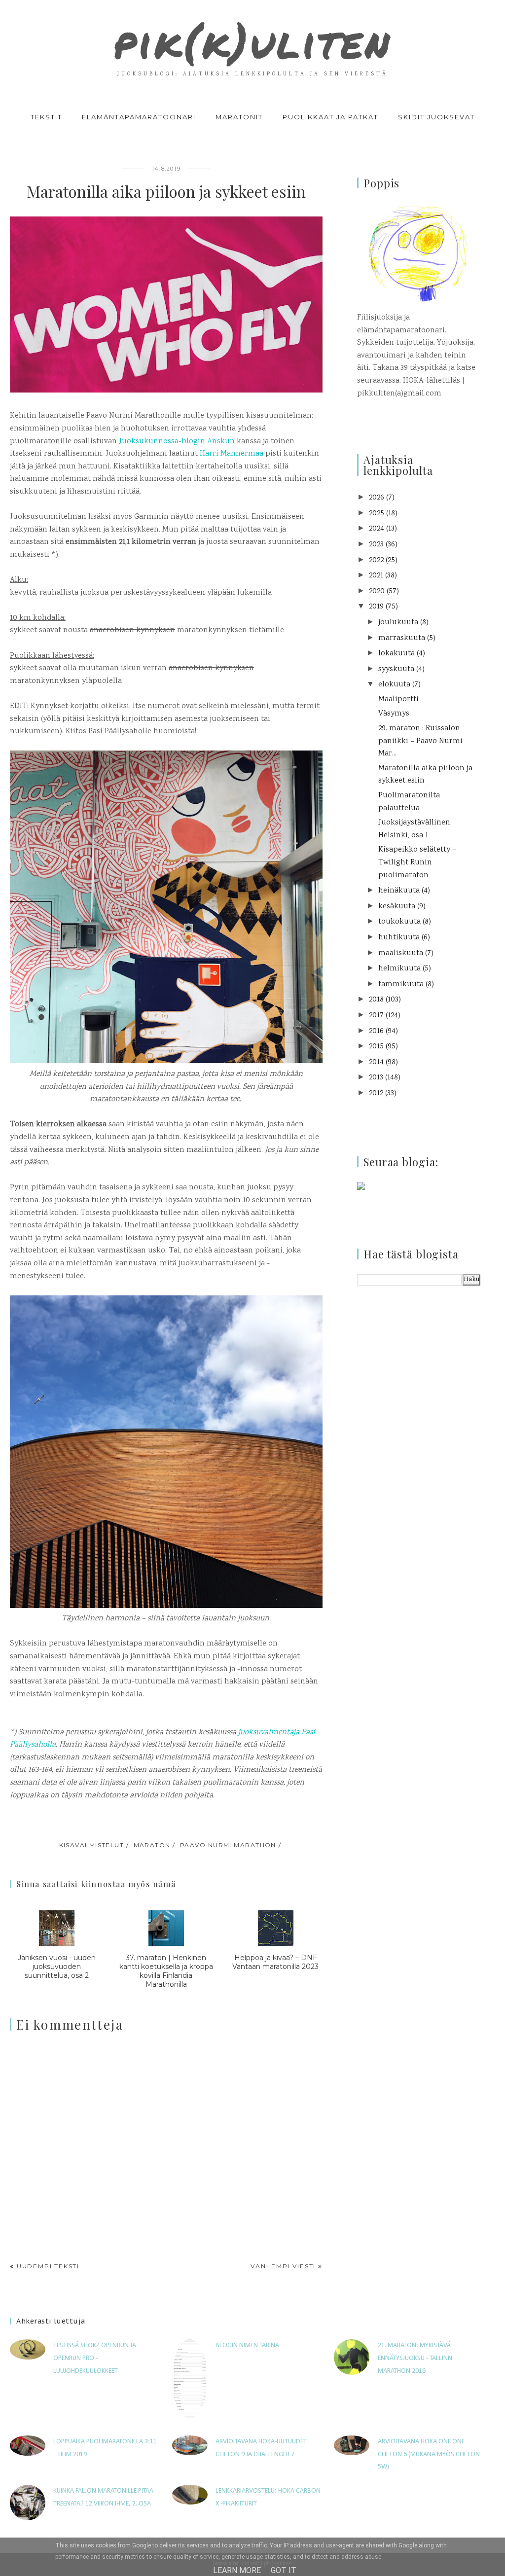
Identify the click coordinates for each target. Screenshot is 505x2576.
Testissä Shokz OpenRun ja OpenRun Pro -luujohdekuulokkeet (95, 2358)
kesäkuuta (397, 907)
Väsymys (394, 714)
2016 (376, 1031)
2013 (376, 1078)
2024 (377, 529)
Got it (284, 2570)
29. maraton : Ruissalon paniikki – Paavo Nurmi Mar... (420, 741)
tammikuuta (401, 984)
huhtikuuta (399, 938)
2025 (377, 514)
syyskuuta (396, 669)
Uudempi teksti (48, 2266)
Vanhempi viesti (283, 2266)
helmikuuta (399, 969)
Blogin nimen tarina (247, 2345)
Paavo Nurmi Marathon (228, 1845)
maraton (152, 1845)
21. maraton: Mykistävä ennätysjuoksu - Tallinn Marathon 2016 (415, 2358)
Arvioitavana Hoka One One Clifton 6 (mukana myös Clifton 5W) (429, 2454)
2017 (376, 1016)
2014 (376, 1062)
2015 (376, 1047)
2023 (376, 545)
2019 (376, 607)
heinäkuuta (399, 891)
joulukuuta (398, 623)
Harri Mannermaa (232, 454)
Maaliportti (398, 699)
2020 (377, 591)
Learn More (237, 2570)
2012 (376, 1093)
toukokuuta (399, 922)
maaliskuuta (401, 953)
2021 (376, 576)
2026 (377, 498)
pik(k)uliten (252, 41)
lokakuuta (397, 654)
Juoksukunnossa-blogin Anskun (177, 442)
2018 (376, 1000)
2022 (376, 560)
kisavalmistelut (92, 1845)
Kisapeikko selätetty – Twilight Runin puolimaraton (417, 862)
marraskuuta (402, 638)
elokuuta (394, 685)
